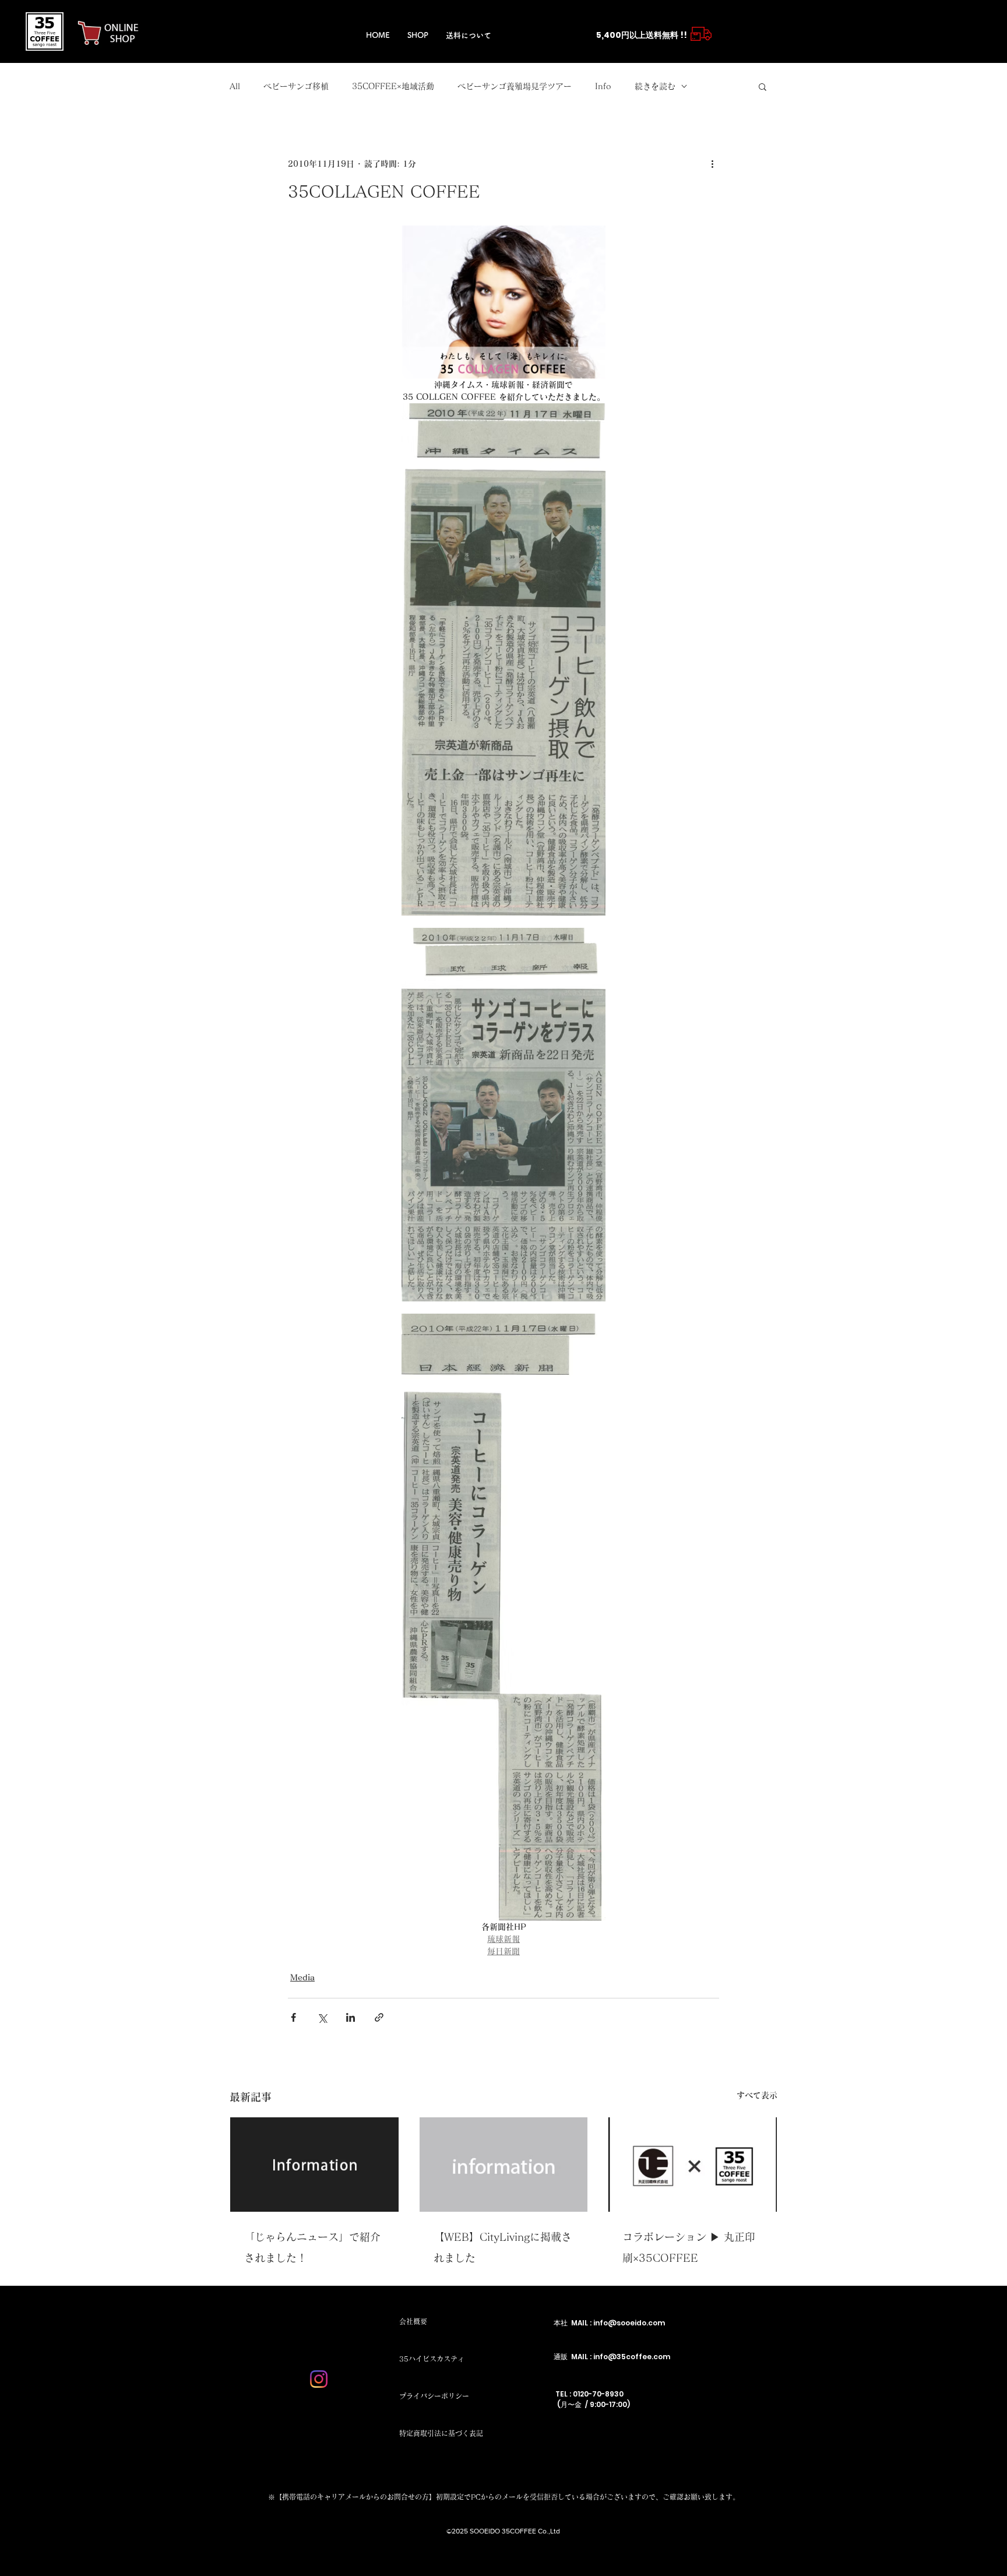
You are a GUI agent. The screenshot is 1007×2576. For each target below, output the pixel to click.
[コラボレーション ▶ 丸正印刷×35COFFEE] (693, 2165)
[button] (763, 86)
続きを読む (655, 86)
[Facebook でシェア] (293, 2017)
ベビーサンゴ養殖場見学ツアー (515, 86)
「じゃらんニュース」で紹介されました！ (312, 2247)
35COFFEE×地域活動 (393, 86)
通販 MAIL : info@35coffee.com (612, 2357)
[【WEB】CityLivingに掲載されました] (504, 2165)
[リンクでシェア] (379, 2017)
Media (302, 1977)
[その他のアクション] (712, 164)
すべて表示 (757, 2095)
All (235, 86)
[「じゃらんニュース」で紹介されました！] (314, 2165)
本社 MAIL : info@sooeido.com (609, 2323)
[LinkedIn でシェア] (351, 2017)
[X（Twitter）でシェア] (322, 2017)
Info (603, 86)
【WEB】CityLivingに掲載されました (503, 2247)
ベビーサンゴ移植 (296, 86)
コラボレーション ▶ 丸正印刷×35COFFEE (689, 2247)
